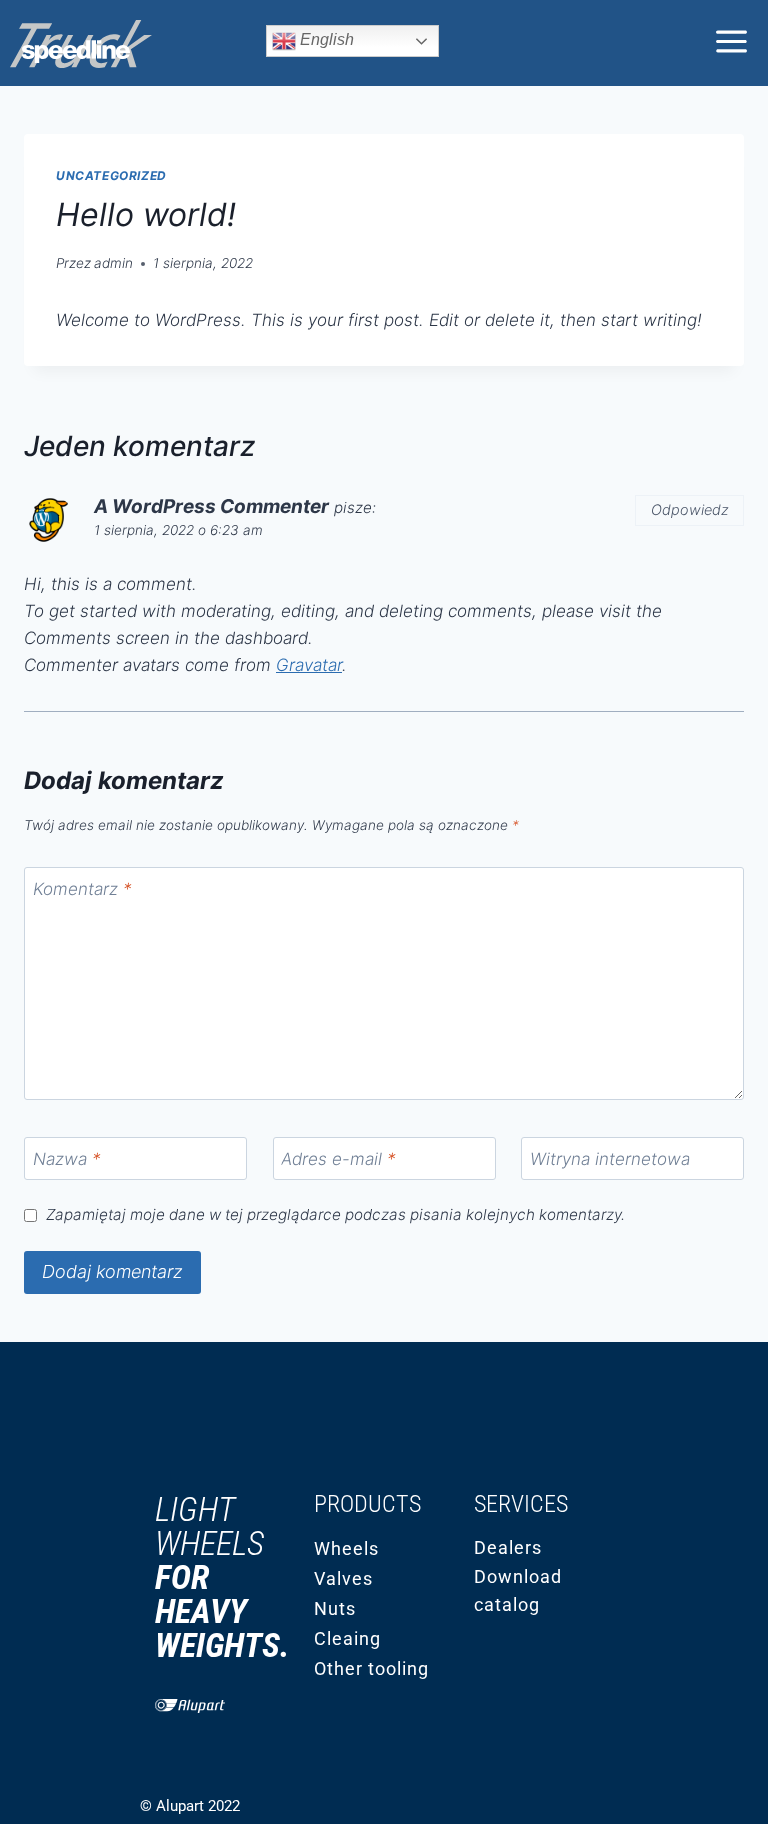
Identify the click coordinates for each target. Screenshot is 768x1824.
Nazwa (67, 1159)
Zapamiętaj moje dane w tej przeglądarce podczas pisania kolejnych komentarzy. (335, 1214)
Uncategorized (111, 175)
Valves (343, 1578)
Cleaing (347, 1638)
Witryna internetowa (610, 1159)
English (325, 39)
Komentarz (82, 889)
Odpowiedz (690, 509)
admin (113, 263)
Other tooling (371, 1668)
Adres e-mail (338, 1159)
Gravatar (309, 665)
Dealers (508, 1547)
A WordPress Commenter (211, 506)
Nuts (335, 1608)
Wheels (346, 1548)
